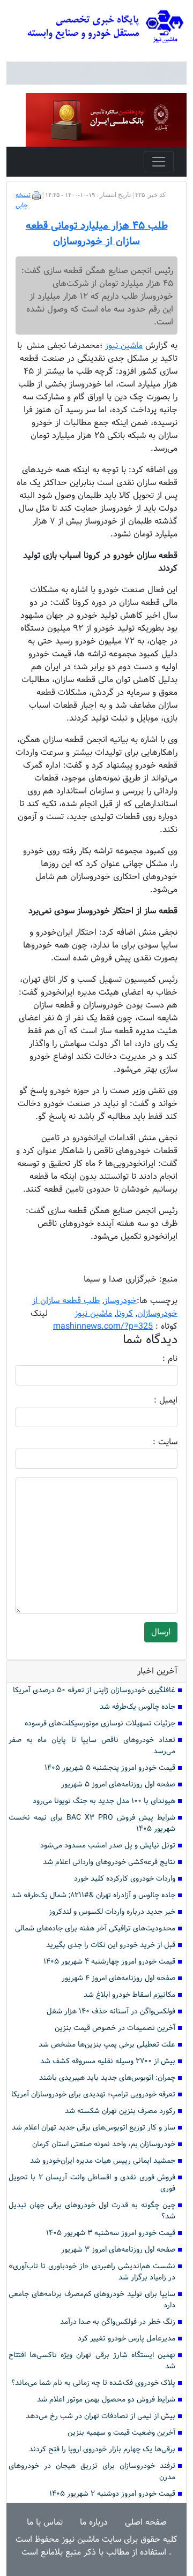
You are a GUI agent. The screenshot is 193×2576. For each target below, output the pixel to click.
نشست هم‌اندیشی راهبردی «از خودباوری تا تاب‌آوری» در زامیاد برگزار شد (92, 2272)
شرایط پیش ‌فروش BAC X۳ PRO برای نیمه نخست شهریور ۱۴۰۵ (92, 1823)
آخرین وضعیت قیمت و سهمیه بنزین (121, 2433)
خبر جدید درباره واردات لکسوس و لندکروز (112, 1912)
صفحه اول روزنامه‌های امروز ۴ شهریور (118, 1978)
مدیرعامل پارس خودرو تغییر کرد (127, 2339)
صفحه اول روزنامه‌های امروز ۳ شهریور (118, 2250)
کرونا (125, 1313)
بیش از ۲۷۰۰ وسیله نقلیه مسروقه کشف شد (108, 2061)
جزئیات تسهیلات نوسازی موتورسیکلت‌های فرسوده (100, 1723)
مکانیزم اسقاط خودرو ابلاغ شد (129, 1995)
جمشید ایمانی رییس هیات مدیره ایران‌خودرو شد (103, 2161)
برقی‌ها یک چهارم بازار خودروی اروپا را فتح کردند (102, 2449)
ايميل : (153, 1400)
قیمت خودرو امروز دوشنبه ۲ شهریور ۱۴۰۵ (112, 2494)
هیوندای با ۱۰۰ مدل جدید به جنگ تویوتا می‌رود (104, 1801)
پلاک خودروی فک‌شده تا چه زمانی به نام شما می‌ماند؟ (93, 2383)
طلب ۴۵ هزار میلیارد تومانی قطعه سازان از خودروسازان (97, 234)
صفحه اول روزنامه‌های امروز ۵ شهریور (118, 1785)
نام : (154, 1359)
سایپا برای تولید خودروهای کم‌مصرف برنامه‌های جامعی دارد (92, 2300)
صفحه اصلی (146, 2522)
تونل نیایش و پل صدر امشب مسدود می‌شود (108, 1846)
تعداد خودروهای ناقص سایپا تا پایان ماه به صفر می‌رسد (92, 1746)
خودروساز (120, 1301)
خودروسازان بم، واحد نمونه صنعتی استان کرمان (104, 2144)
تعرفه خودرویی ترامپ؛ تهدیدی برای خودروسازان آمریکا (93, 2094)
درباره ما (94, 2522)
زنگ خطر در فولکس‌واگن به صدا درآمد (118, 2322)
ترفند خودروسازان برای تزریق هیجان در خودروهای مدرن (92, 2472)
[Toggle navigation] (159, 162)
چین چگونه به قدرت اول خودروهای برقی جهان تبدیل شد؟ (92, 2211)
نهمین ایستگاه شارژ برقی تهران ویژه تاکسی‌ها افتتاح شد (92, 2361)
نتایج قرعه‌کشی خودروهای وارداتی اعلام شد (109, 1862)
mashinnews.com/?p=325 (103, 1326)
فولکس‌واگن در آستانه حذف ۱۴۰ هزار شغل (111, 2011)
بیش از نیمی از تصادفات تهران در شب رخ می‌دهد (101, 2416)
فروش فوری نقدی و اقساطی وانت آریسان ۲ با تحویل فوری (92, 2183)
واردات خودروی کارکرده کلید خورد (125, 1879)
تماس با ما (45, 2522)
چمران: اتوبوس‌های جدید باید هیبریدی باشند (107, 2078)
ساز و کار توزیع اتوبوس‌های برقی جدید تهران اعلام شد (94, 2128)
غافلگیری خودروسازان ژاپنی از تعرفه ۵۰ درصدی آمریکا (94, 1690)
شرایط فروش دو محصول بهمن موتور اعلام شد (106, 2400)
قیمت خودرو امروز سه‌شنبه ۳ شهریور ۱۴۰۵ (111, 2233)
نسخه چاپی (23, 200)
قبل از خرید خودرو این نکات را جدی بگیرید (111, 1945)
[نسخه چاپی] (36, 195)
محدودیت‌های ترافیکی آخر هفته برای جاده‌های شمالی (95, 1929)
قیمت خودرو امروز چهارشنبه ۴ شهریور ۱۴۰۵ (109, 1962)
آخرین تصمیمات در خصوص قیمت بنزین (115, 2028)
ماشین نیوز (93, 1313)
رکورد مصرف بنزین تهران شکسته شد (120, 2111)
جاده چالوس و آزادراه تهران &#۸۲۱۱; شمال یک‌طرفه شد (93, 1895)
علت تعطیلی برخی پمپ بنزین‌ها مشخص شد (107, 2045)
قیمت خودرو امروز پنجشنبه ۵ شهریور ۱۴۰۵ (110, 1768)
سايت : (153, 1442)
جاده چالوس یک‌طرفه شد (138, 1707)
